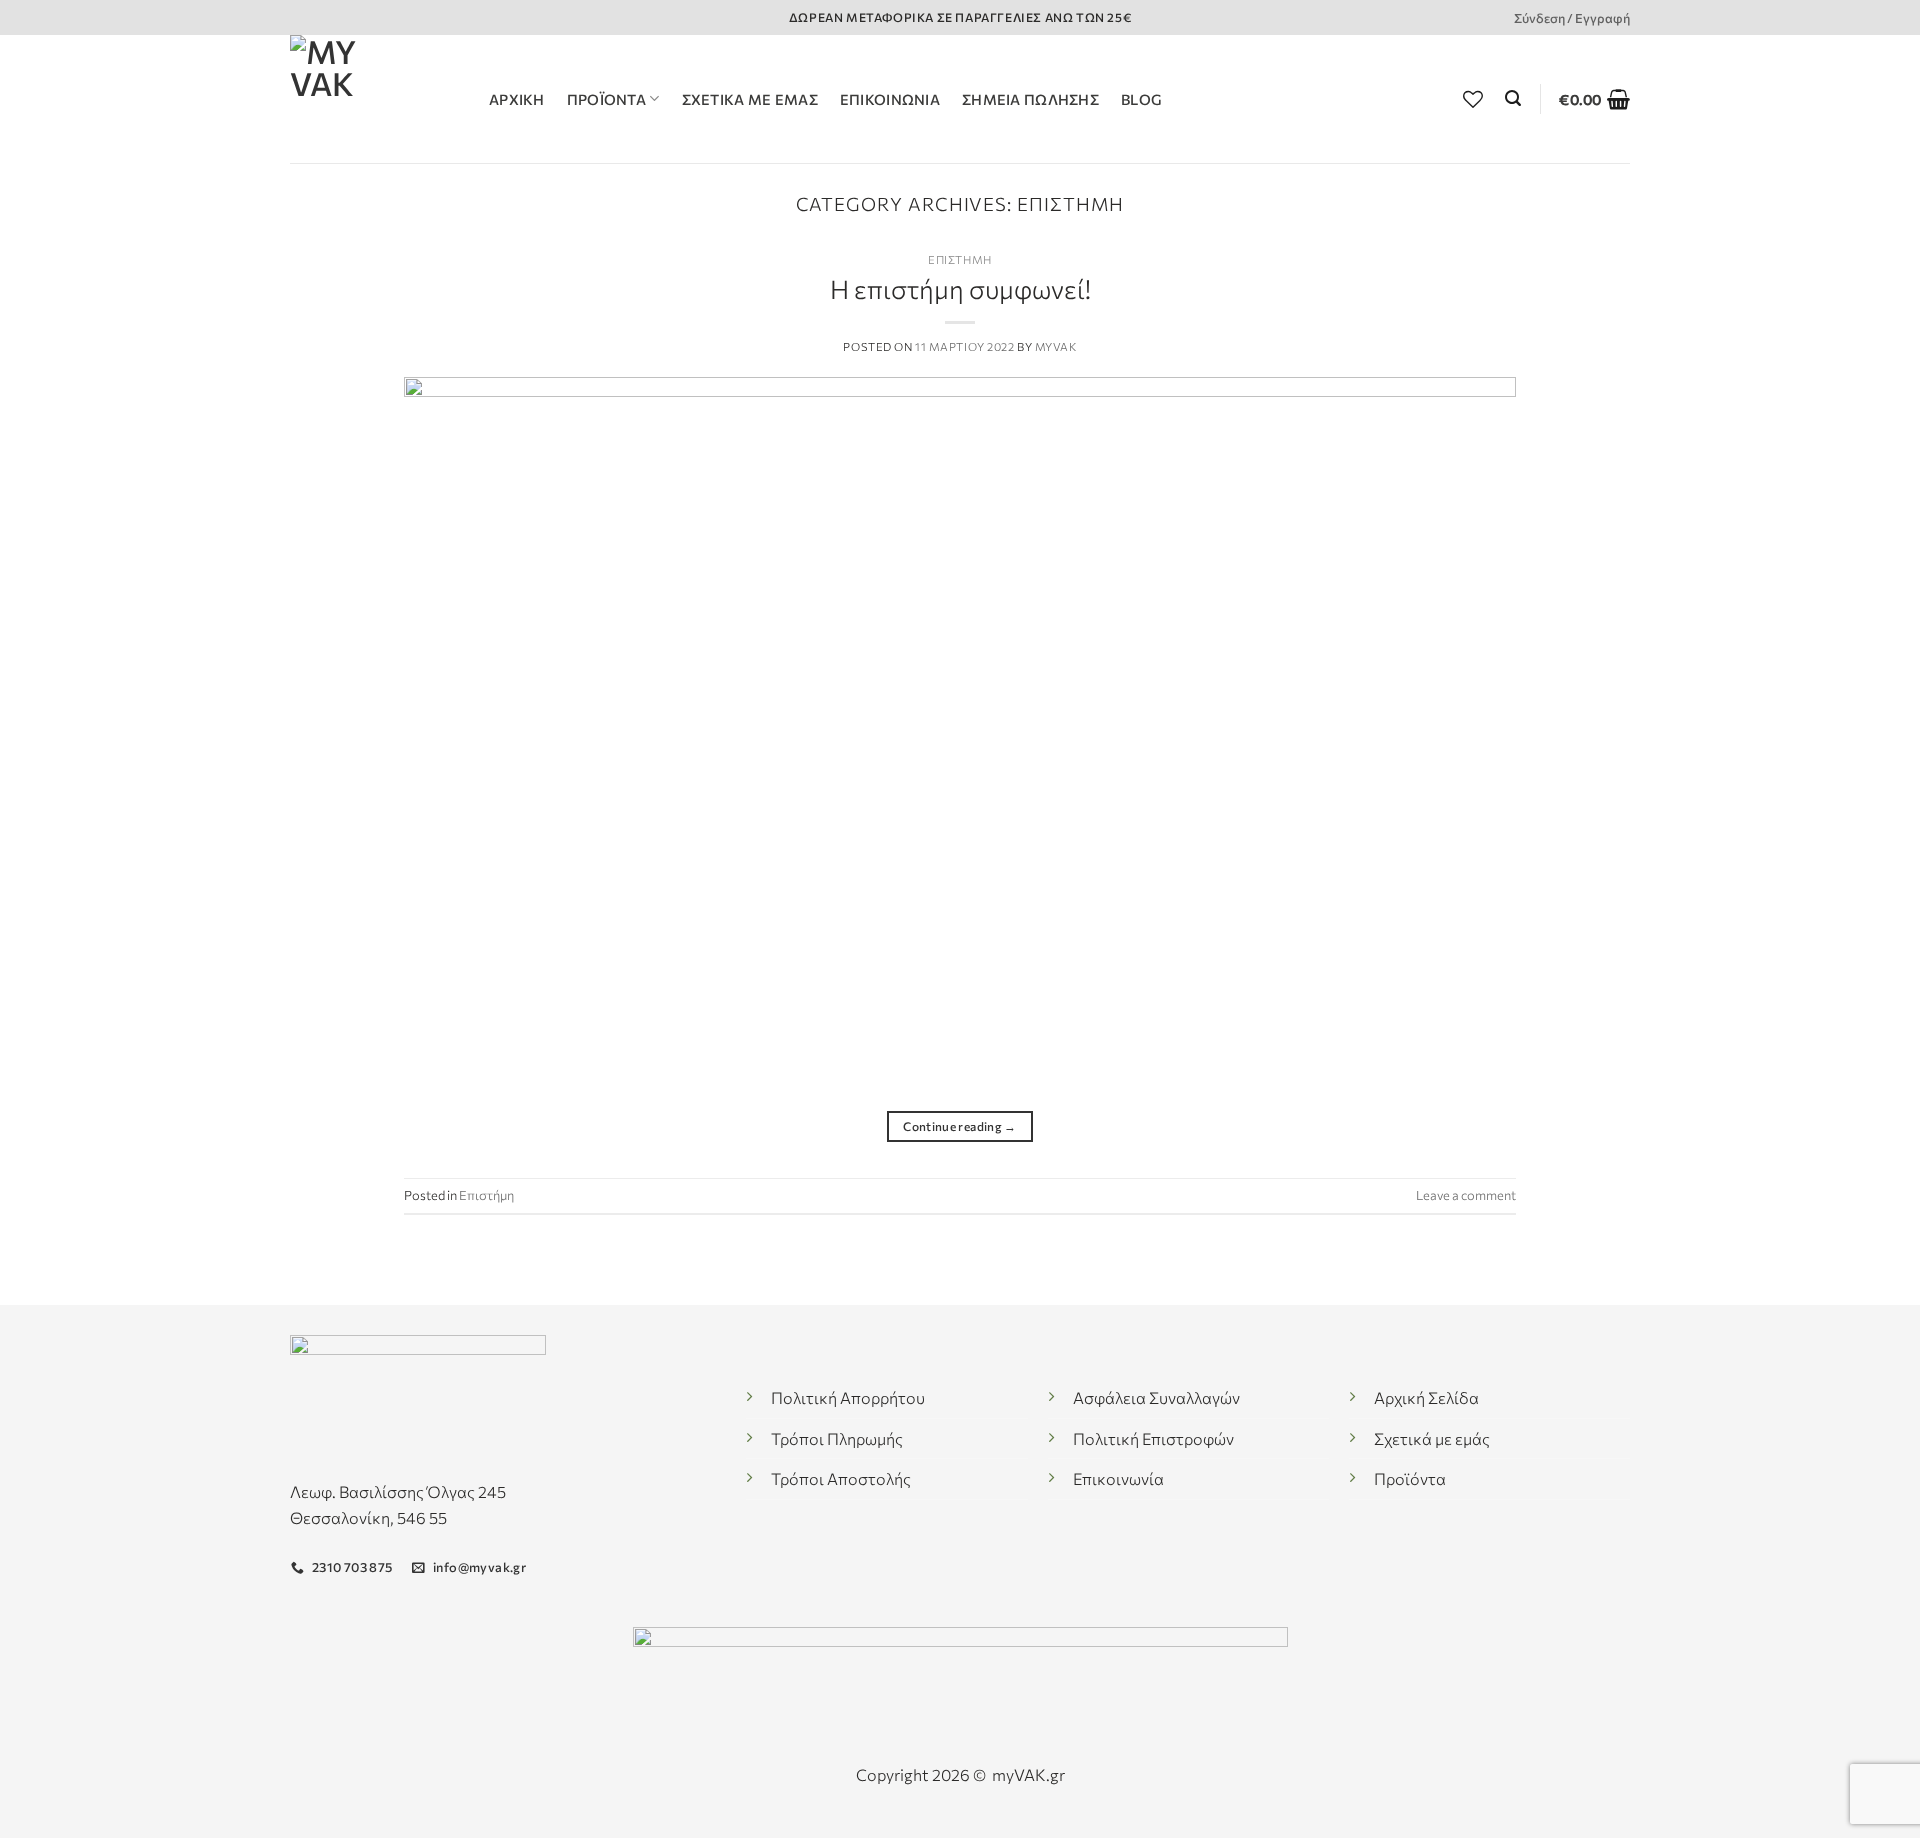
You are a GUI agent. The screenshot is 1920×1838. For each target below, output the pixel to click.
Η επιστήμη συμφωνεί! (960, 288)
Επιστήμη (959, 259)
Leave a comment (1466, 1195)
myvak (1056, 346)
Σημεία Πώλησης (1030, 99)
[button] (1513, 98)
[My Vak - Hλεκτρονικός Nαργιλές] (374, 99)
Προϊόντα (606, 99)
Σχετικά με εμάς (750, 99)
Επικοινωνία (890, 99)
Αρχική (517, 99)
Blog (1141, 99)
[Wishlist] (1473, 99)
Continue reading (960, 1126)
